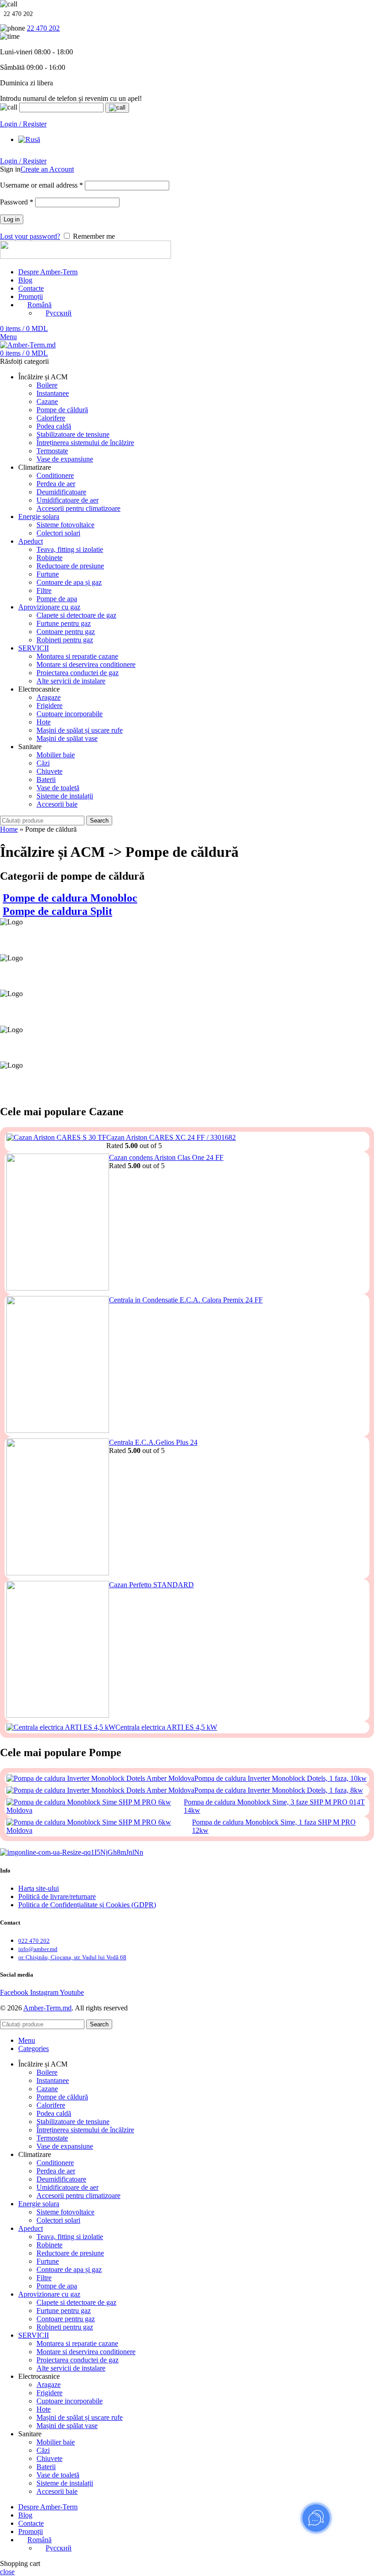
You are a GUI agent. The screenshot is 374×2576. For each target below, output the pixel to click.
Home (9, 829)
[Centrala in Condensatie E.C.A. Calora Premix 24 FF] (58, 1365)
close (7, 2572)
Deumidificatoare (61, 492)
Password (17, 202)
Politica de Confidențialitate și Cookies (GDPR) (87, 1905)
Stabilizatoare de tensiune (73, 434)
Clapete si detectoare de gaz (76, 615)
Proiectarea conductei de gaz (78, 673)
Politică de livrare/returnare (57, 1897)
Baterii (46, 779)
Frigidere (49, 706)
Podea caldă (54, 426)
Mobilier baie (56, 755)
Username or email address (42, 185)
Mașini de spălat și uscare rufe (80, 730)
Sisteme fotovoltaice (65, 525)
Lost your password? (30, 236)
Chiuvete (49, 771)
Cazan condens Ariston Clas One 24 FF (166, 1157)
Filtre (44, 590)
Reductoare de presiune (70, 566)
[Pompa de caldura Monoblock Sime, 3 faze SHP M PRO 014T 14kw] (95, 1806)
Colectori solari (58, 533)
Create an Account (47, 169)
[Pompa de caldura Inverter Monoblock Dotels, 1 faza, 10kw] (100, 1779)
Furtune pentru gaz (64, 623)
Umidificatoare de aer (68, 500)
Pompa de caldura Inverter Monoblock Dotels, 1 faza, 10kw (280, 1778)
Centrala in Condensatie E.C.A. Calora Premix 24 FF (186, 1300)
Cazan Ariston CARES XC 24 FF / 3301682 (171, 1137)
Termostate (52, 451)
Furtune (48, 574)
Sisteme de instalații (65, 796)
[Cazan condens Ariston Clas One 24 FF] (58, 1223)
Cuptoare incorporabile (70, 714)
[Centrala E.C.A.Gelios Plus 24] (58, 1508)
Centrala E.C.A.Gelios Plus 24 (153, 1442)
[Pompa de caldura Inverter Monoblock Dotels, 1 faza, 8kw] (100, 1790)
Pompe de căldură (62, 410)
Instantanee (53, 393)
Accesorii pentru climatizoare (78, 508)
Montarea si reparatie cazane (77, 656)
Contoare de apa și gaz (69, 582)
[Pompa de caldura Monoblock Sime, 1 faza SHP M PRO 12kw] (99, 1826)
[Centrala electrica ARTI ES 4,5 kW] (61, 1727)
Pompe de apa (57, 599)
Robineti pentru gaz (65, 640)
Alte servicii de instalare (71, 681)
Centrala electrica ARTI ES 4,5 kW (166, 1727)
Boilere (47, 385)
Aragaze (49, 697)
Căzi (43, 763)
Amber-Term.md (47, 2008)
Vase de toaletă (58, 788)
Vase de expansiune (65, 459)
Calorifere (51, 418)
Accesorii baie (57, 804)
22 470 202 (43, 28)
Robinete (49, 558)
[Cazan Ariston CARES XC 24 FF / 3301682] (56, 1142)
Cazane (47, 401)
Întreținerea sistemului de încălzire (85, 443)
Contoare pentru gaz (66, 632)
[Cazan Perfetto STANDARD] (58, 1650)
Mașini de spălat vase (67, 738)
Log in (12, 219)
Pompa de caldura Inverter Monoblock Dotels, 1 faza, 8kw (279, 1790)
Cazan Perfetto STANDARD (151, 1585)
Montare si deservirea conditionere (86, 664)
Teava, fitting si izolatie (70, 549)
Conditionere (55, 475)
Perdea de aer (56, 484)
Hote (44, 722)
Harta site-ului (39, 1888)
